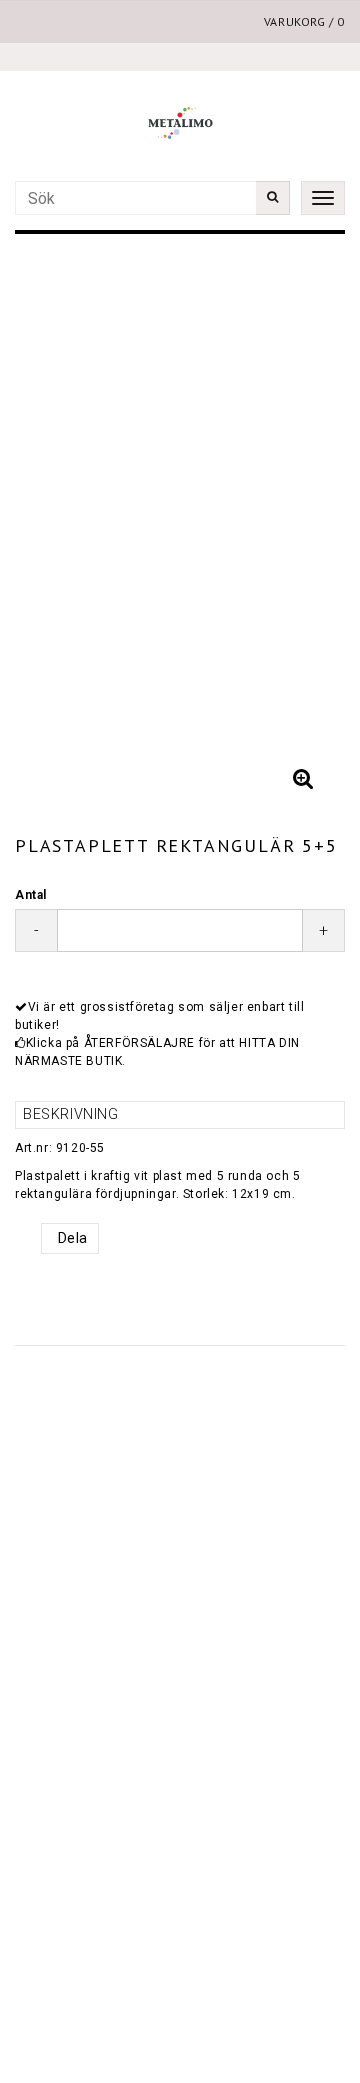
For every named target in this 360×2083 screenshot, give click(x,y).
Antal (31, 895)
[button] (303, 779)
